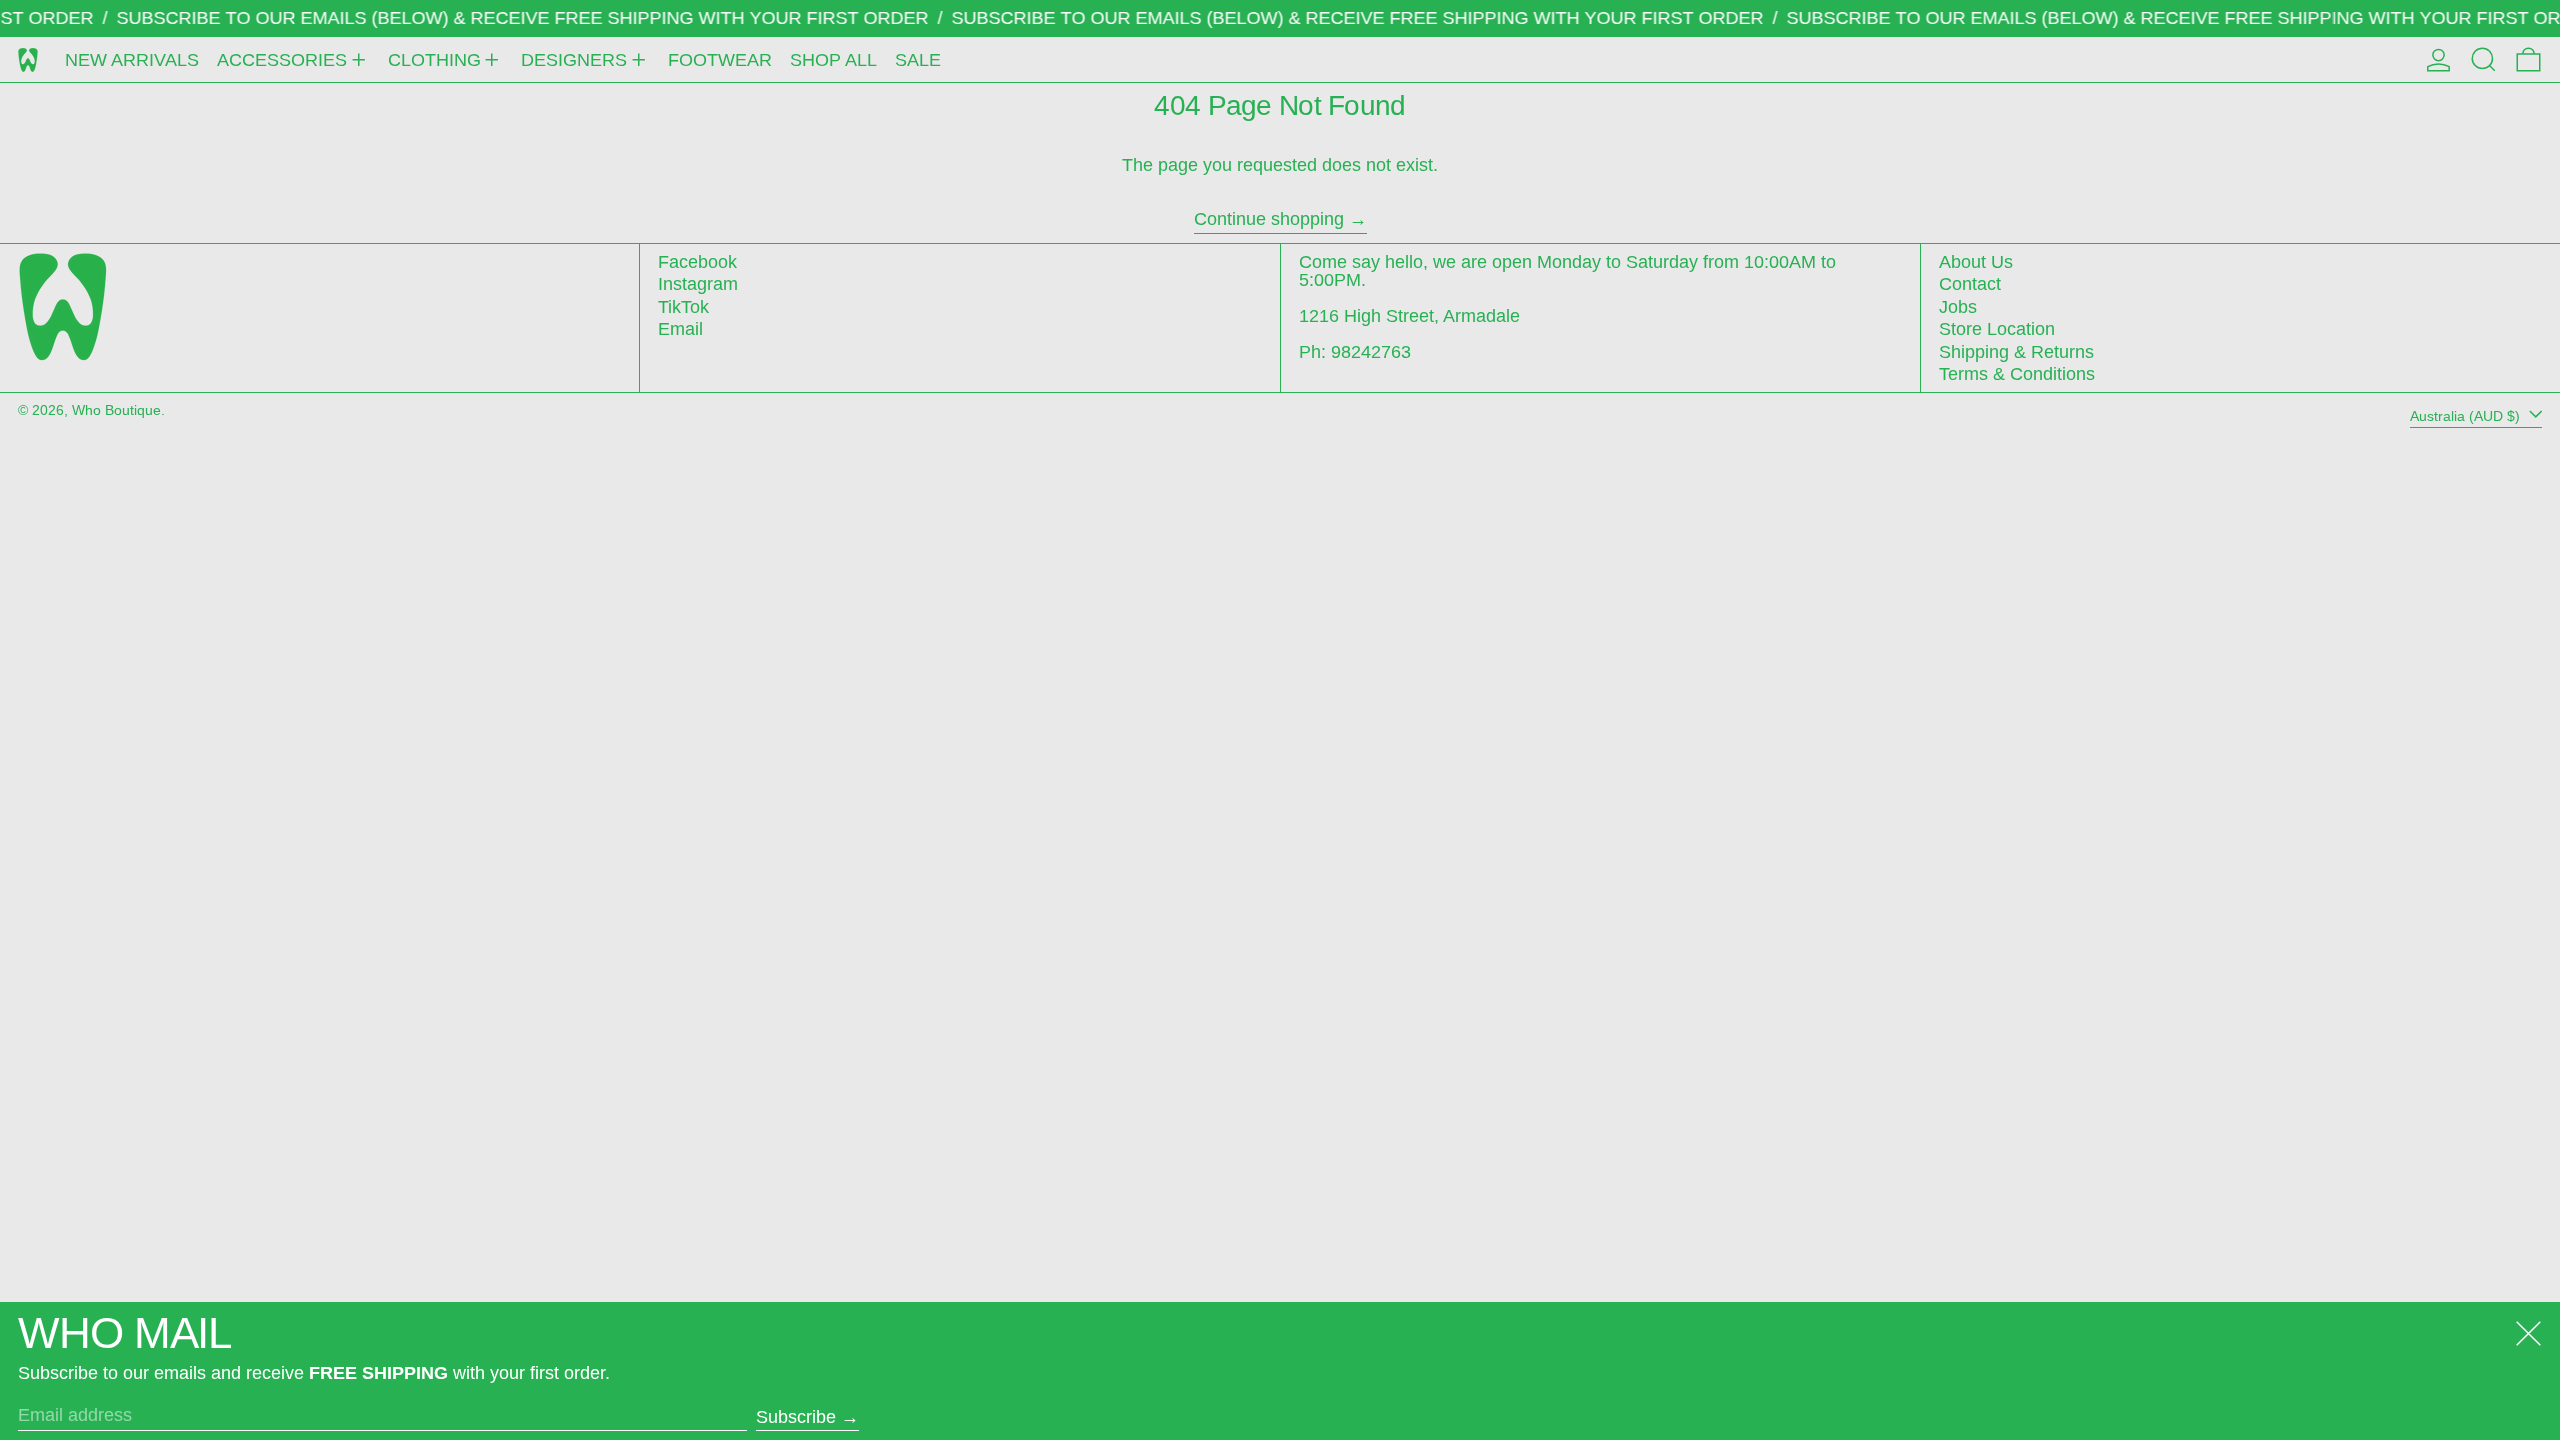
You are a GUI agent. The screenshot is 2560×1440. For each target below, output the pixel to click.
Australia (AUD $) (2467, 415)
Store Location (1997, 329)
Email (680, 329)
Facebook (697, 262)
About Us (1976, 262)
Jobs (1958, 307)
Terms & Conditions (2017, 374)
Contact (1970, 284)
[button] (2483, 59)
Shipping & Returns (2016, 352)
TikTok (683, 307)
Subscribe (796, 1417)
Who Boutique (116, 410)
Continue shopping (1269, 219)
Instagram (698, 284)
